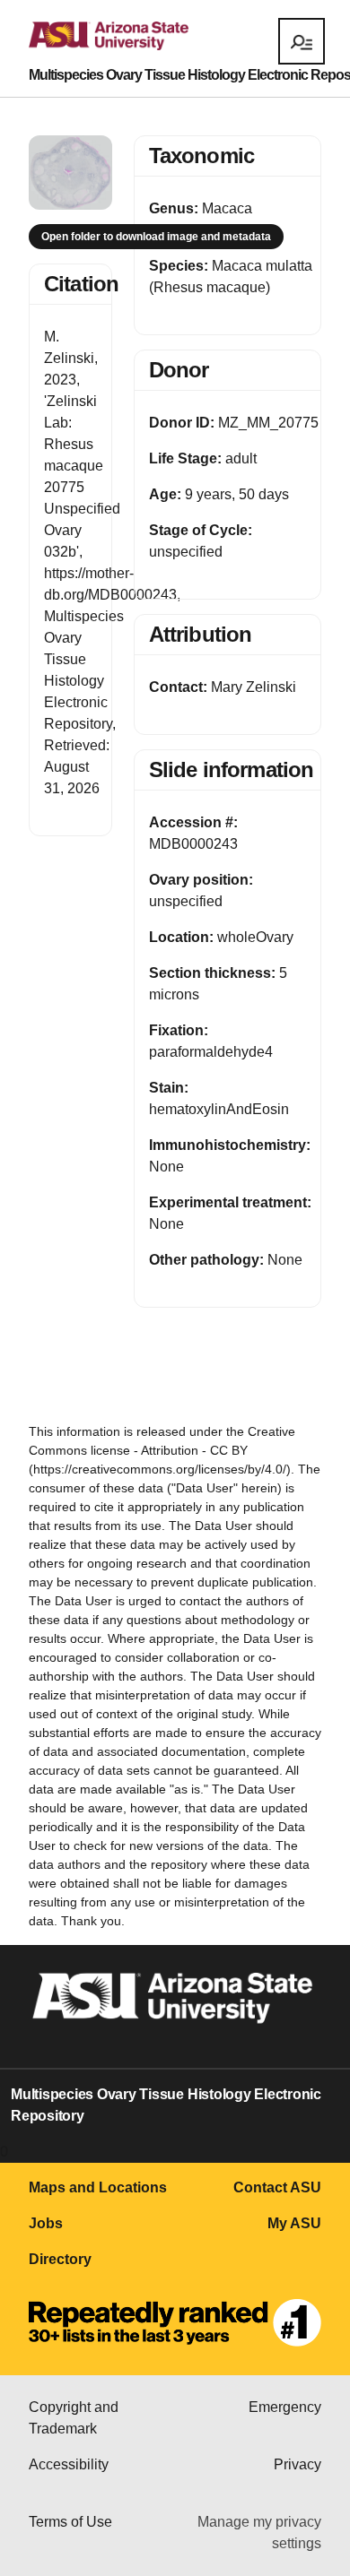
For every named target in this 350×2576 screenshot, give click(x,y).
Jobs (46, 2223)
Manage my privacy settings (259, 2533)
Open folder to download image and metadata (156, 237)
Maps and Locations (98, 2187)
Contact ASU (277, 2187)
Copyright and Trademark (74, 2418)
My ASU (294, 2223)
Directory (60, 2259)
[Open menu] (302, 41)
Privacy (297, 2464)
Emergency (285, 2407)
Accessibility (69, 2464)
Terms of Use (70, 2522)
